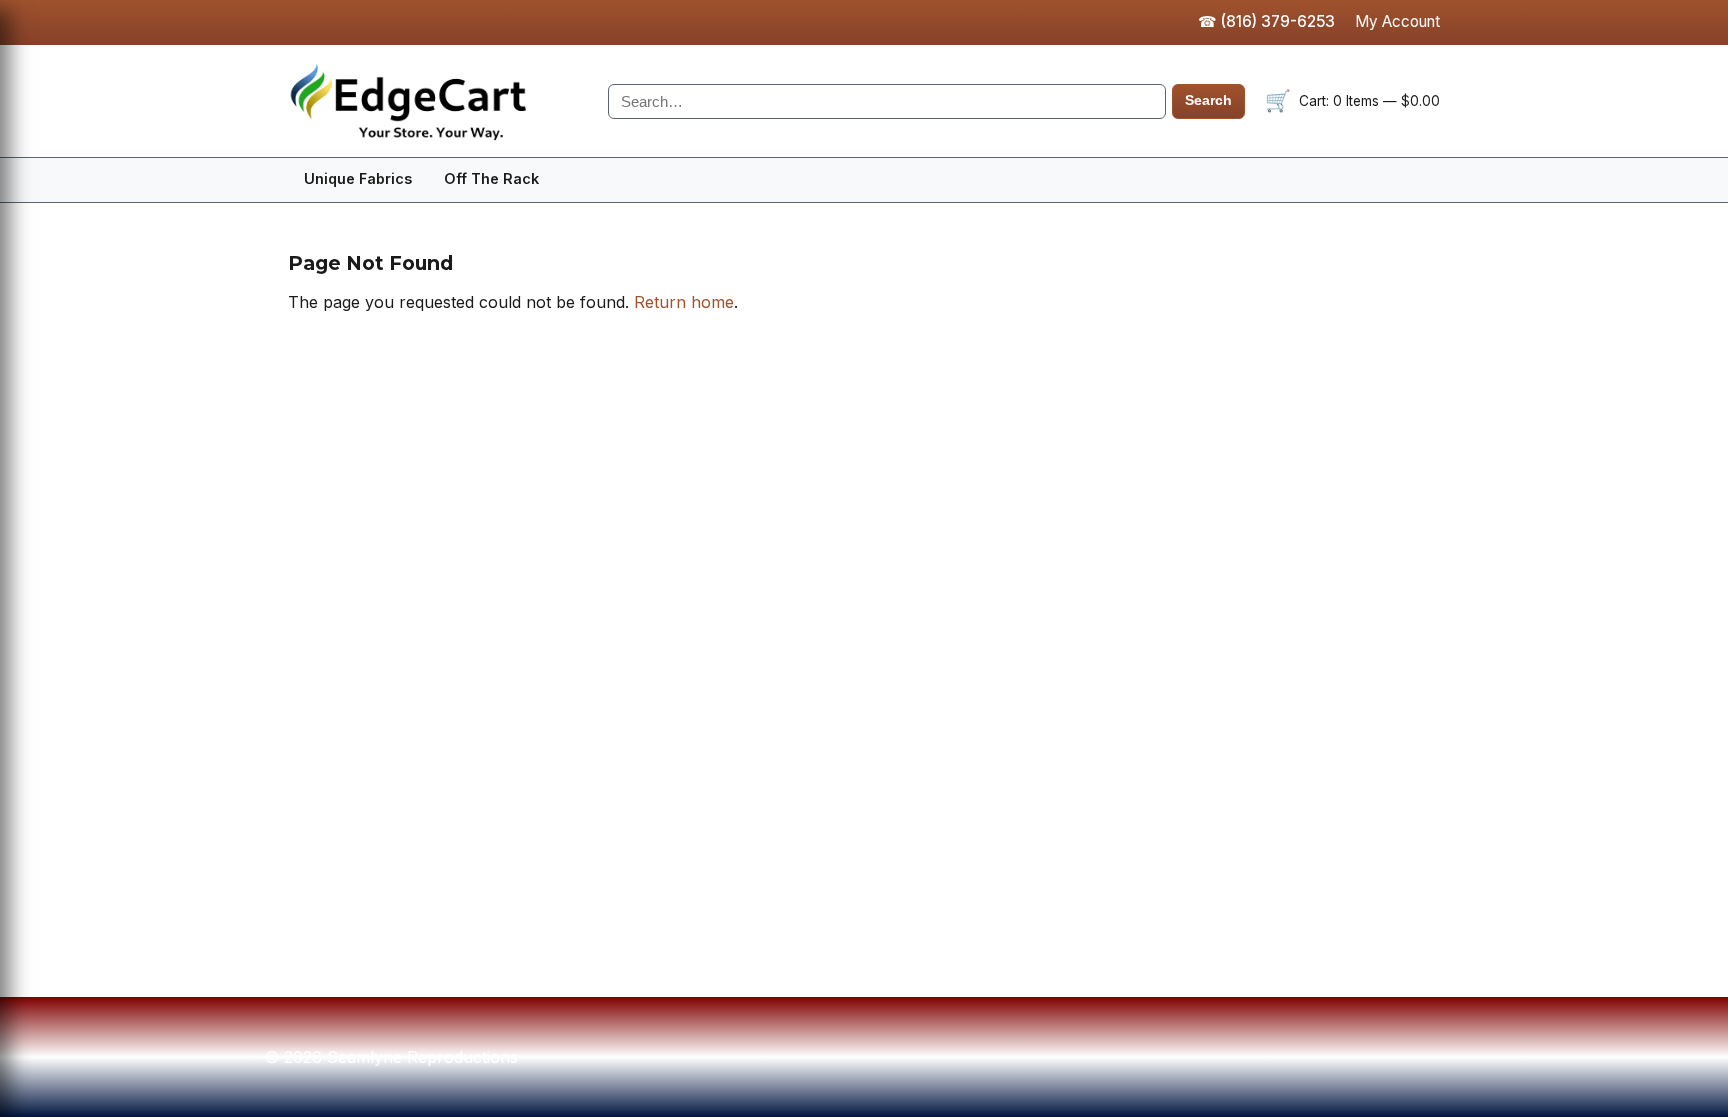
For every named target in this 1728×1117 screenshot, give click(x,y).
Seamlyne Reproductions (438, 101)
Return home (684, 302)
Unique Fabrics (358, 178)
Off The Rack (491, 178)
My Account (1397, 21)
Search (1208, 100)
